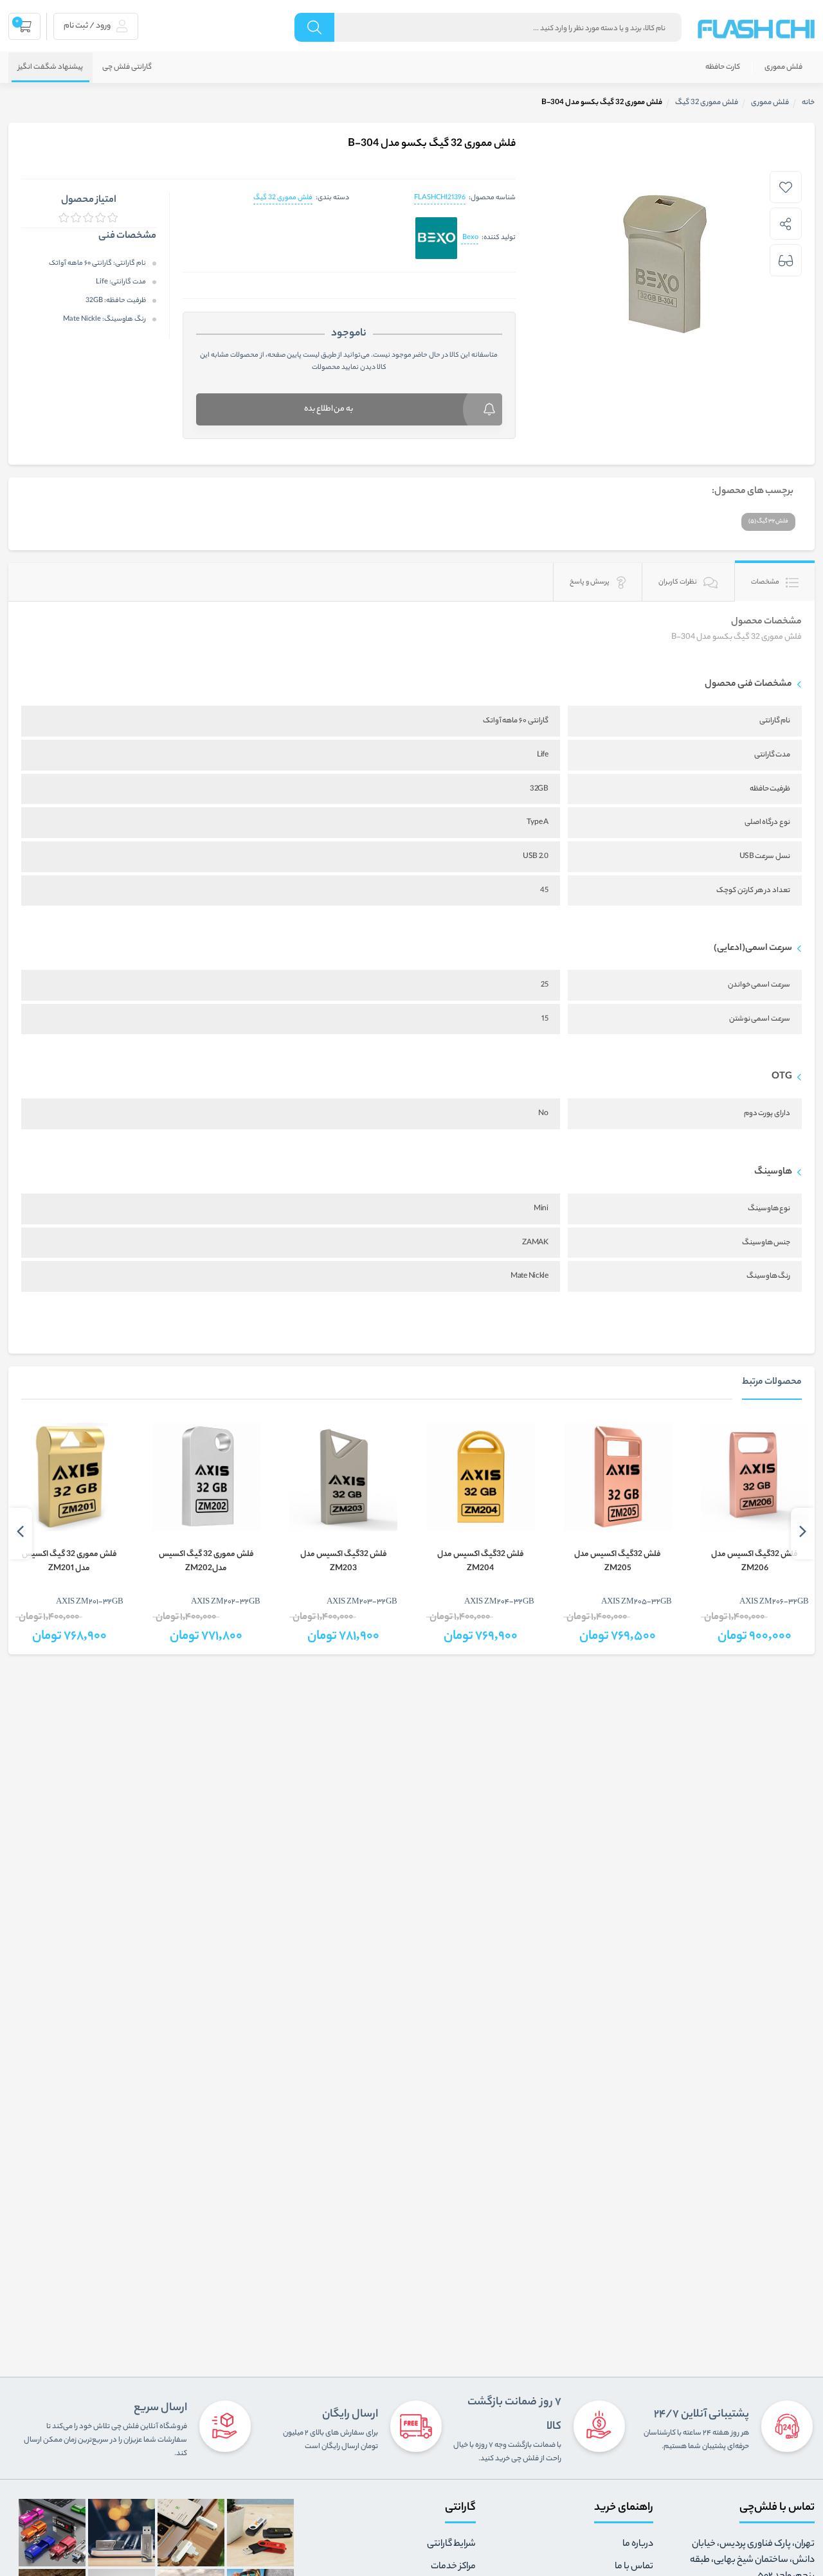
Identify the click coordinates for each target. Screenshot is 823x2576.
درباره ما (638, 2545)
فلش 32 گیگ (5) (768, 522)
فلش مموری (783, 67)
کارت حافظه (723, 67)
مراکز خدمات (453, 2567)
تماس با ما (634, 2567)
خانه (808, 103)
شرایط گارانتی (451, 2545)
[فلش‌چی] (756, 29)
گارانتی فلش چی (127, 67)
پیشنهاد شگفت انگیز (50, 67)
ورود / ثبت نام (88, 26)
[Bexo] (436, 239)
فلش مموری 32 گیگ (283, 198)
